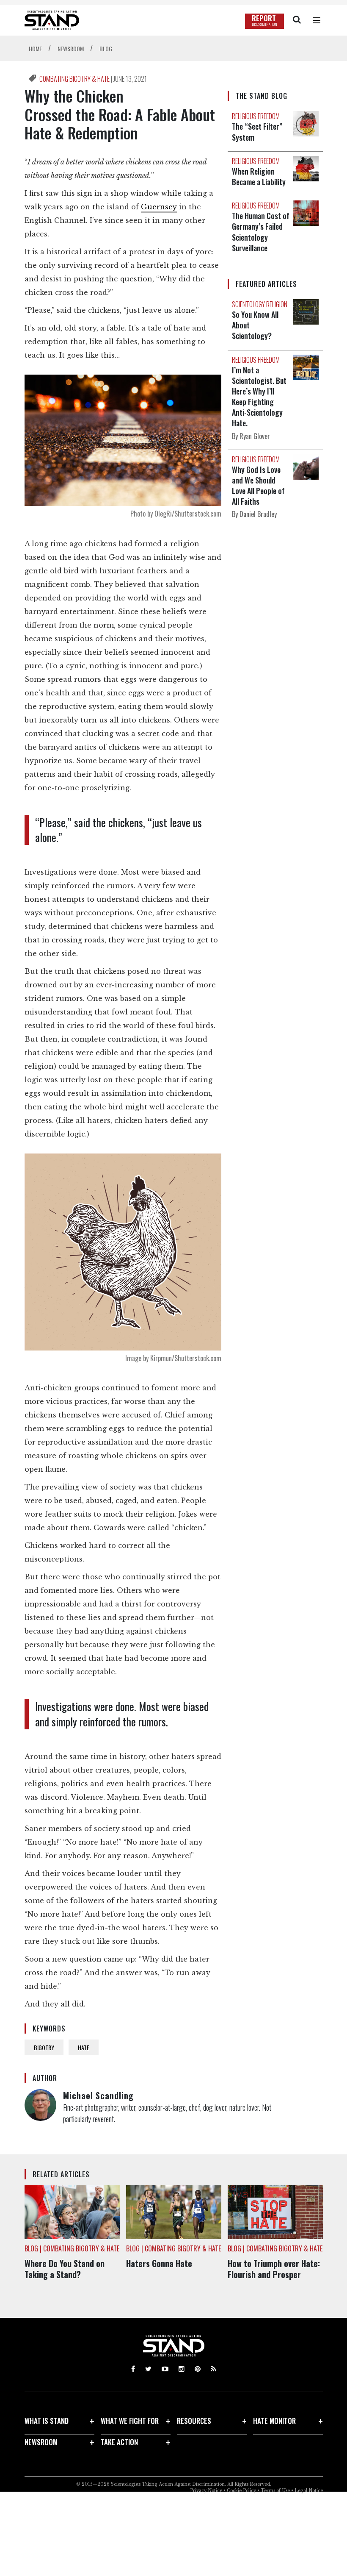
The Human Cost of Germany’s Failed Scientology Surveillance (261, 232)
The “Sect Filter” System (257, 132)
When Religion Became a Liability (259, 176)
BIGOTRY (44, 2047)
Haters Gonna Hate (159, 2263)
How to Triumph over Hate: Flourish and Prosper (274, 2269)
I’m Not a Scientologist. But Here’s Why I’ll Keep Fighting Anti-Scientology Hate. (259, 397)
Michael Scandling (98, 2095)
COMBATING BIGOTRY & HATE (75, 79)
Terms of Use (275, 2491)
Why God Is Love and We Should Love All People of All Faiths (258, 486)
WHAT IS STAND (47, 2421)
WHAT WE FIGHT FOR (130, 2421)
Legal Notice (309, 2491)
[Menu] (317, 20)
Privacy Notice (206, 2491)
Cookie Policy (241, 2491)
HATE (84, 2047)
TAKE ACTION (119, 2442)
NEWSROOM (41, 2442)
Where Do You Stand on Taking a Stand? (65, 2269)
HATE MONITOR (274, 2421)
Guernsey (159, 207)
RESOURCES (194, 2421)
